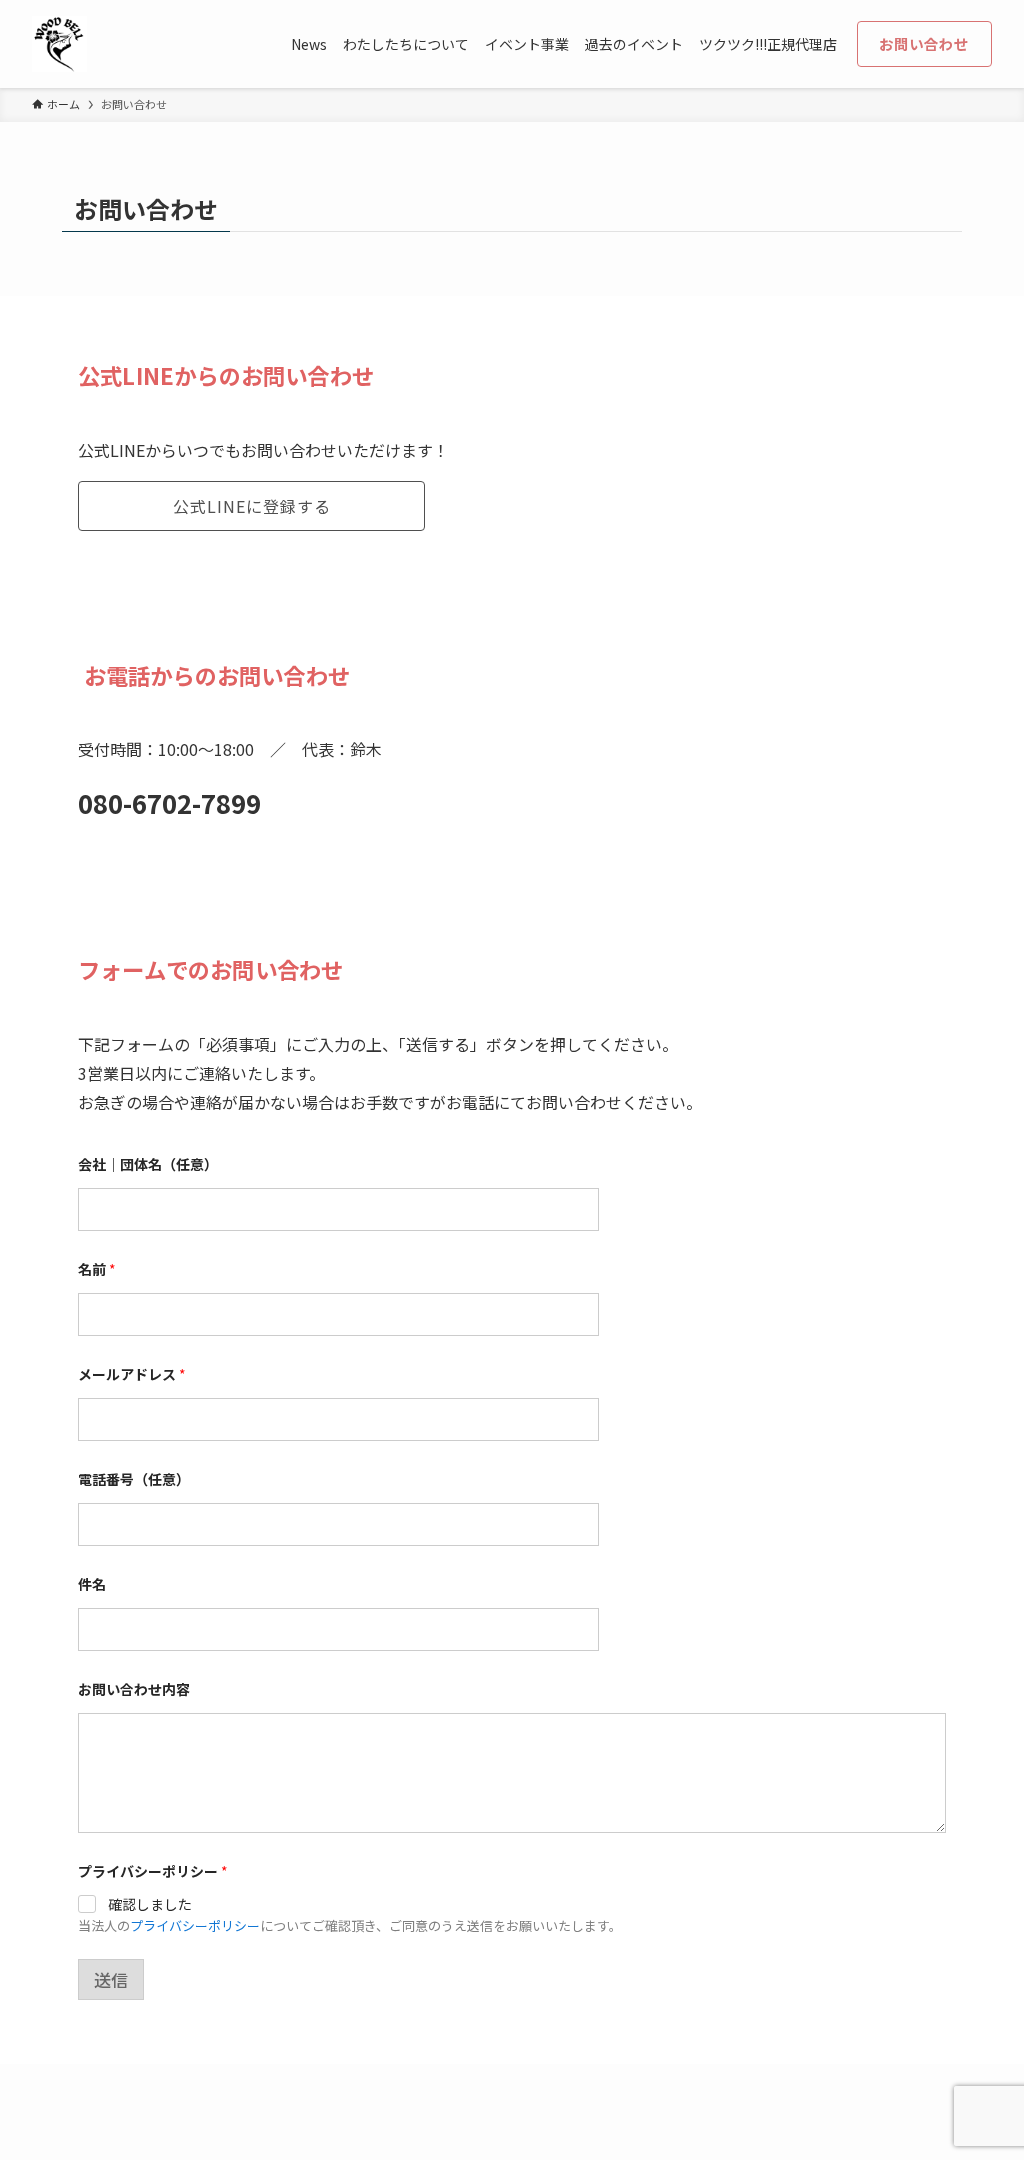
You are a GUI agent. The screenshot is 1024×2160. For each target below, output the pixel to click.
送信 (111, 1979)
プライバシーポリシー (195, 1925)
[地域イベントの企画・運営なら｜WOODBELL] (59, 44)
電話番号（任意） (134, 1479)
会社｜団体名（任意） (148, 1164)
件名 (92, 1584)
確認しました (150, 1904)
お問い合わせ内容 (134, 1689)
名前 (97, 1269)
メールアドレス (132, 1374)
